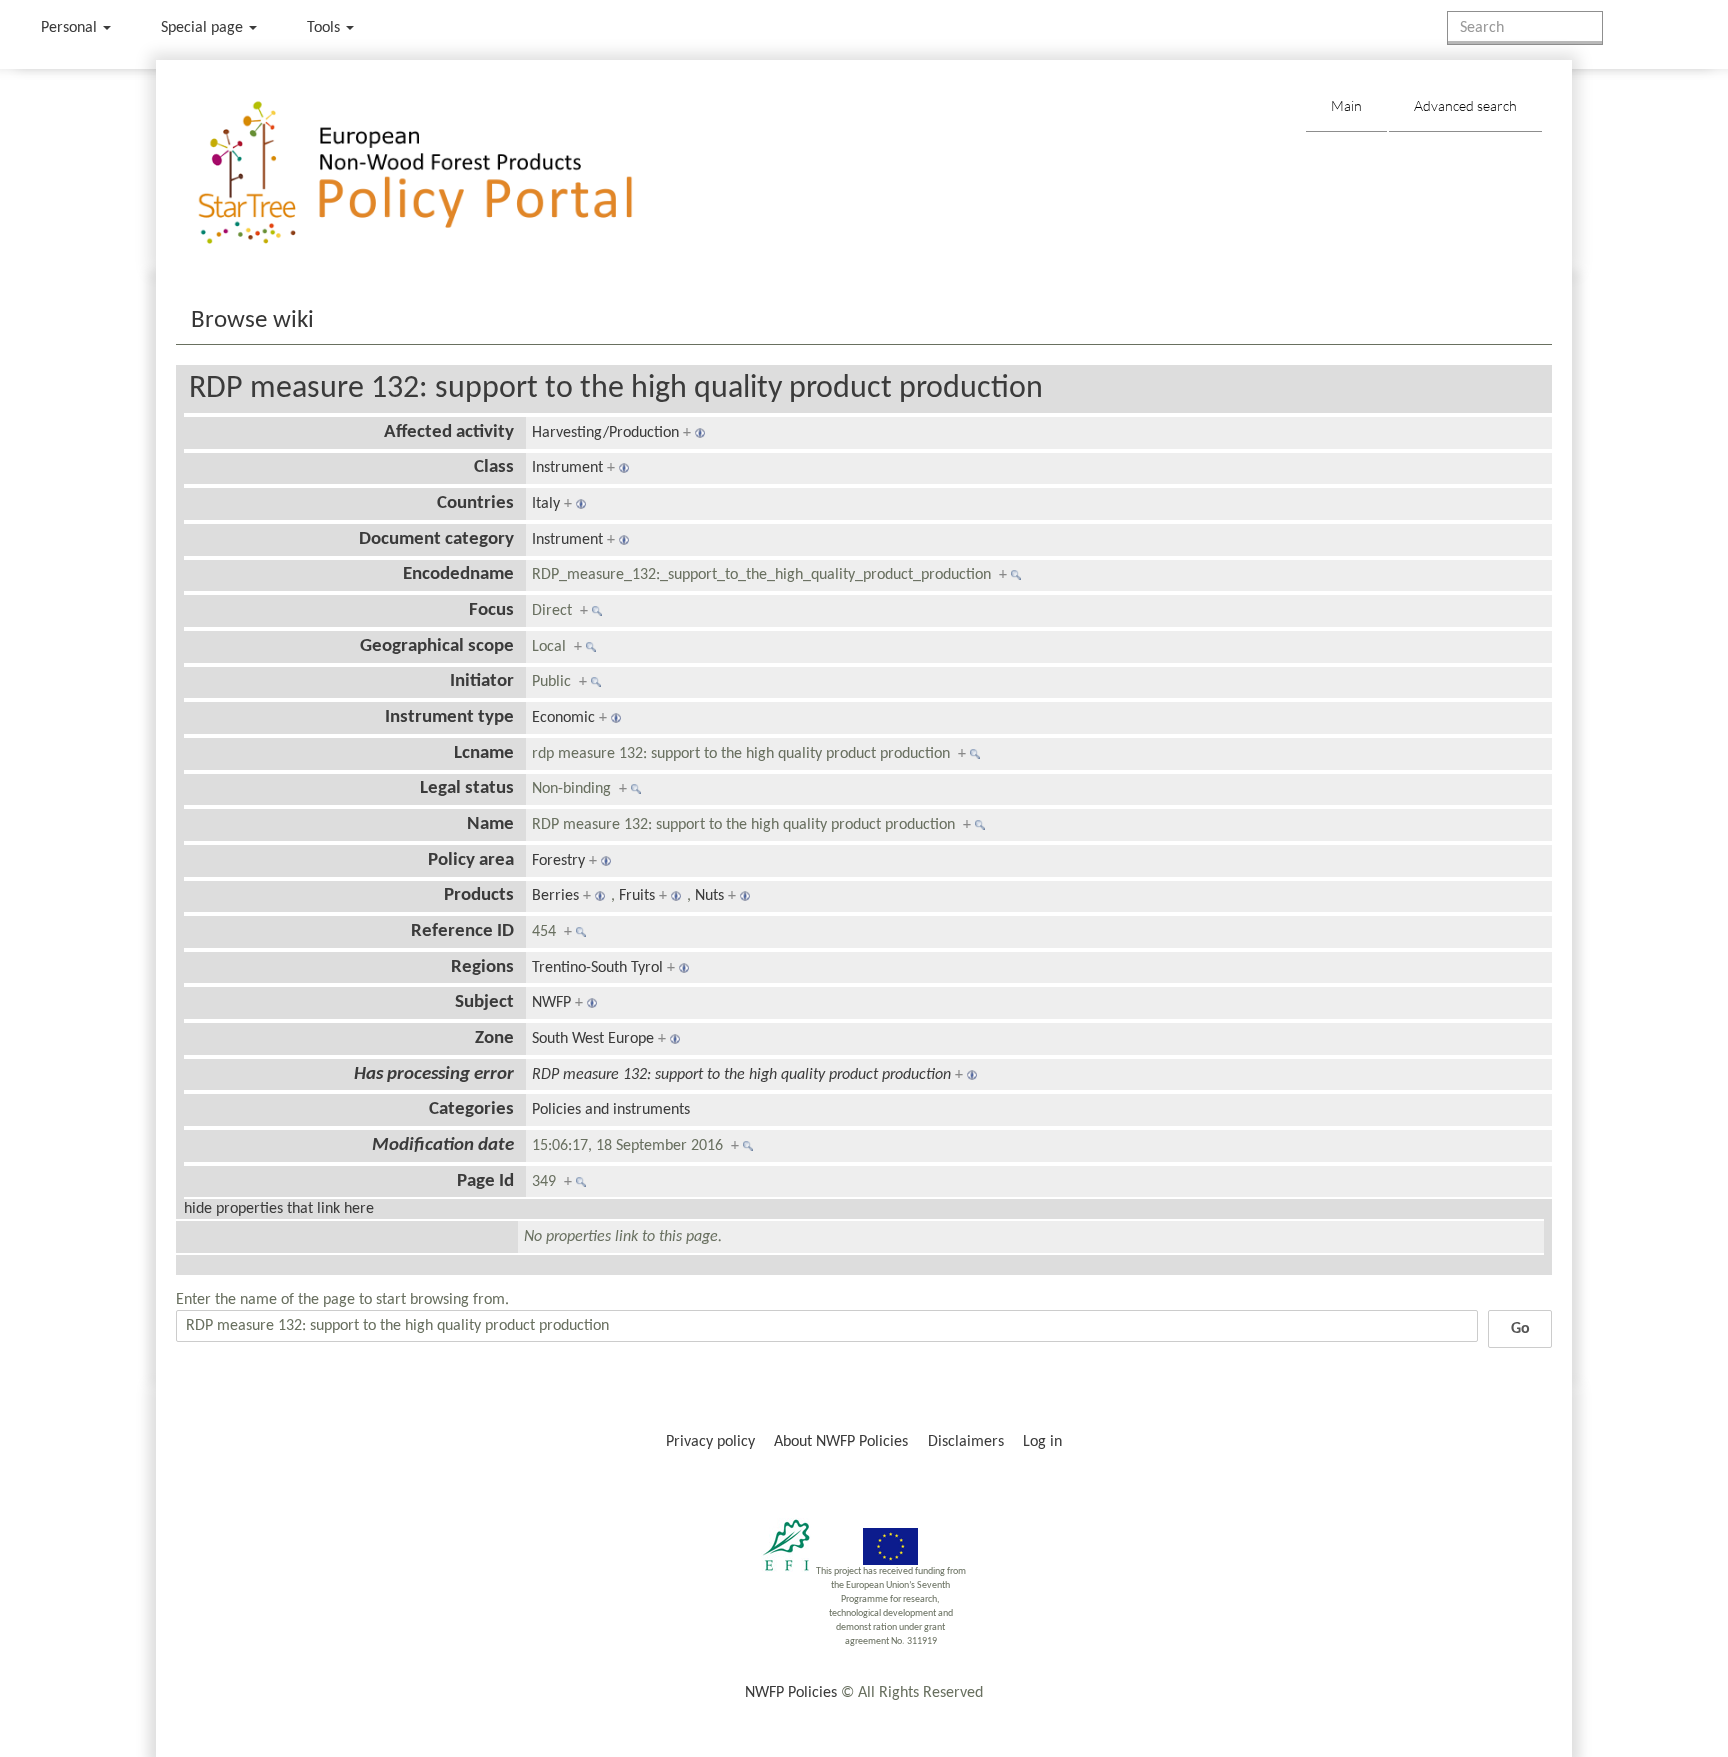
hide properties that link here (279, 1209)
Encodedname (458, 574)
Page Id (485, 1181)
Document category (436, 539)
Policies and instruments (611, 1110)
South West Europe (593, 1039)
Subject (484, 1002)
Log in (1042, 1442)
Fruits (637, 896)
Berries (555, 896)
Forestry (558, 861)
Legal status (467, 788)
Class (494, 467)
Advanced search (1465, 105)
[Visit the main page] (444, 173)
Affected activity (449, 432)
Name (490, 824)
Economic (563, 718)
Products (479, 895)
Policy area (471, 860)
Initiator (482, 681)
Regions (482, 967)
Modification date (443, 1145)
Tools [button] (325, 28)
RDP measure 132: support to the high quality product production (616, 389)
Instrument (567, 468)
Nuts (709, 896)
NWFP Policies (791, 1693)
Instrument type (449, 717)
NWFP (551, 1003)
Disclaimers (966, 1442)
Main (1346, 105)
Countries (475, 503)
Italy (546, 504)
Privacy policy (710, 1442)
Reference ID (462, 931)
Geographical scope (437, 646)
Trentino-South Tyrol (597, 968)
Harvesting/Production (605, 433)
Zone (494, 1038)
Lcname (484, 753)
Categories (471, 1109)
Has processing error (434, 1074)
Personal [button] (71, 28)
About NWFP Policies (841, 1442)
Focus (491, 610)
